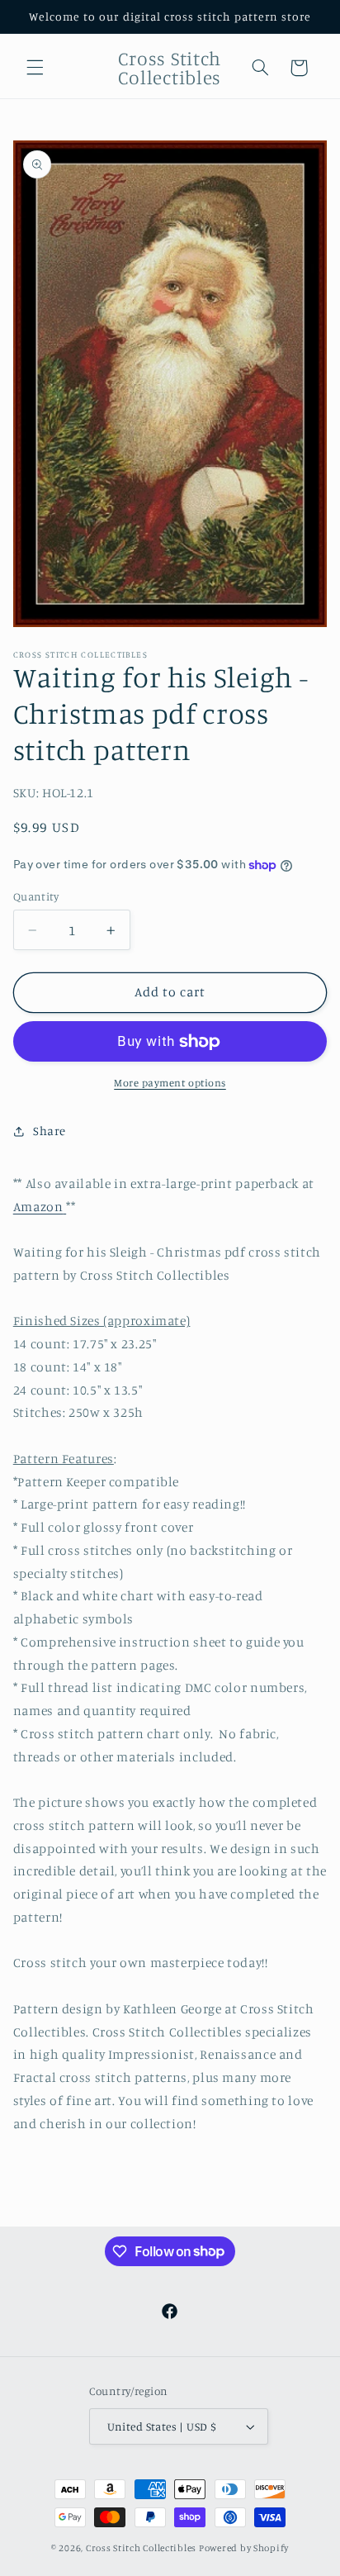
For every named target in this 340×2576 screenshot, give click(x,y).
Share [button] (50, 1131)
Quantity (36, 896)
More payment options (170, 1083)
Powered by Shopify (244, 2548)
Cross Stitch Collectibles (141, 2548)
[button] (35, 68)
